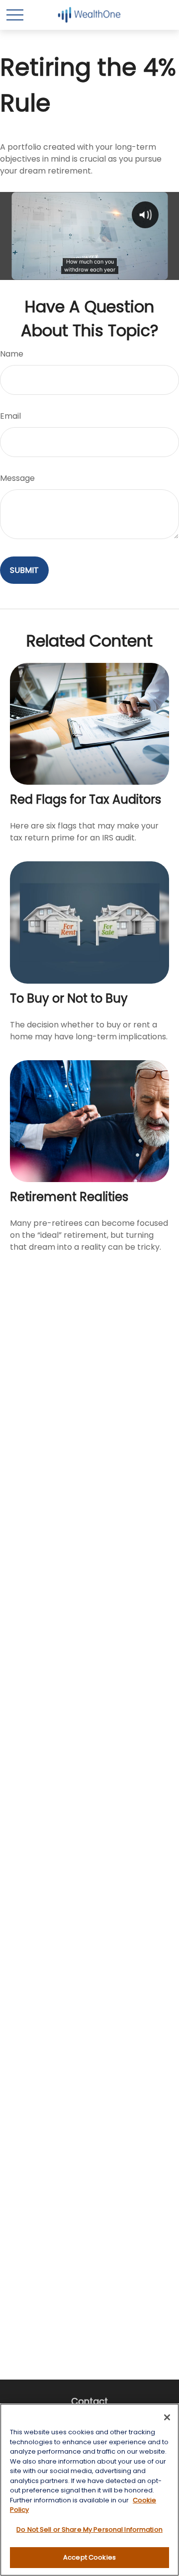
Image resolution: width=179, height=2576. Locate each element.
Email (10, 416)
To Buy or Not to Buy (69, 998)
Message (17, 478)
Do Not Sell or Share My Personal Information (89, 2530)
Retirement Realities (69, 1197)
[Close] (167, 2417)
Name (12, 354)
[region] (89, 2490)
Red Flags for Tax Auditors (86, 799)
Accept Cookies (89, 2557)
